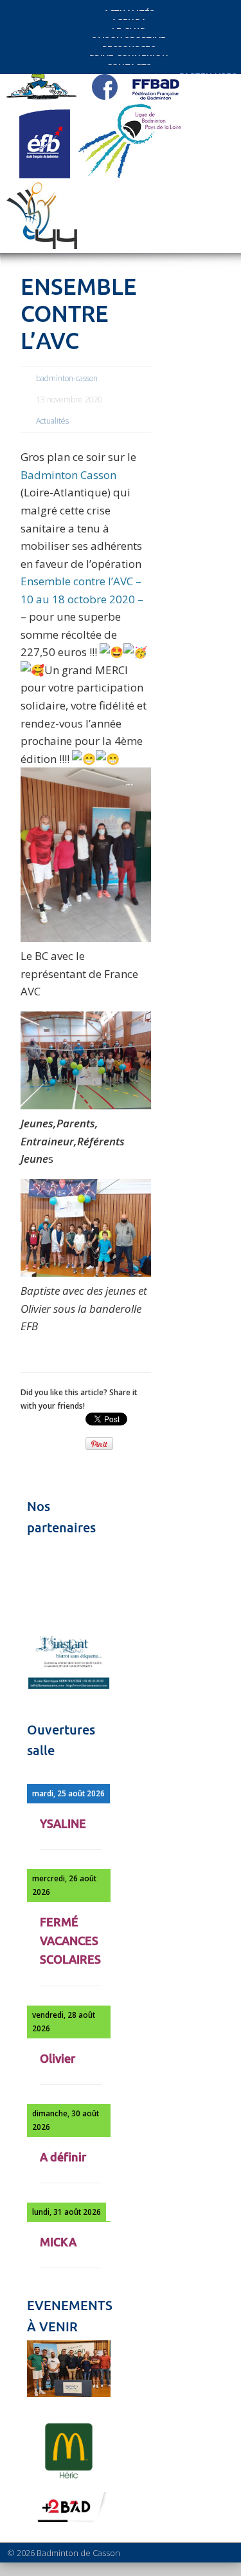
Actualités (52, 421)
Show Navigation (195, 117)
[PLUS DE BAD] (69, 2522)
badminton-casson (67, 378)
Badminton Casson (68, 475)
